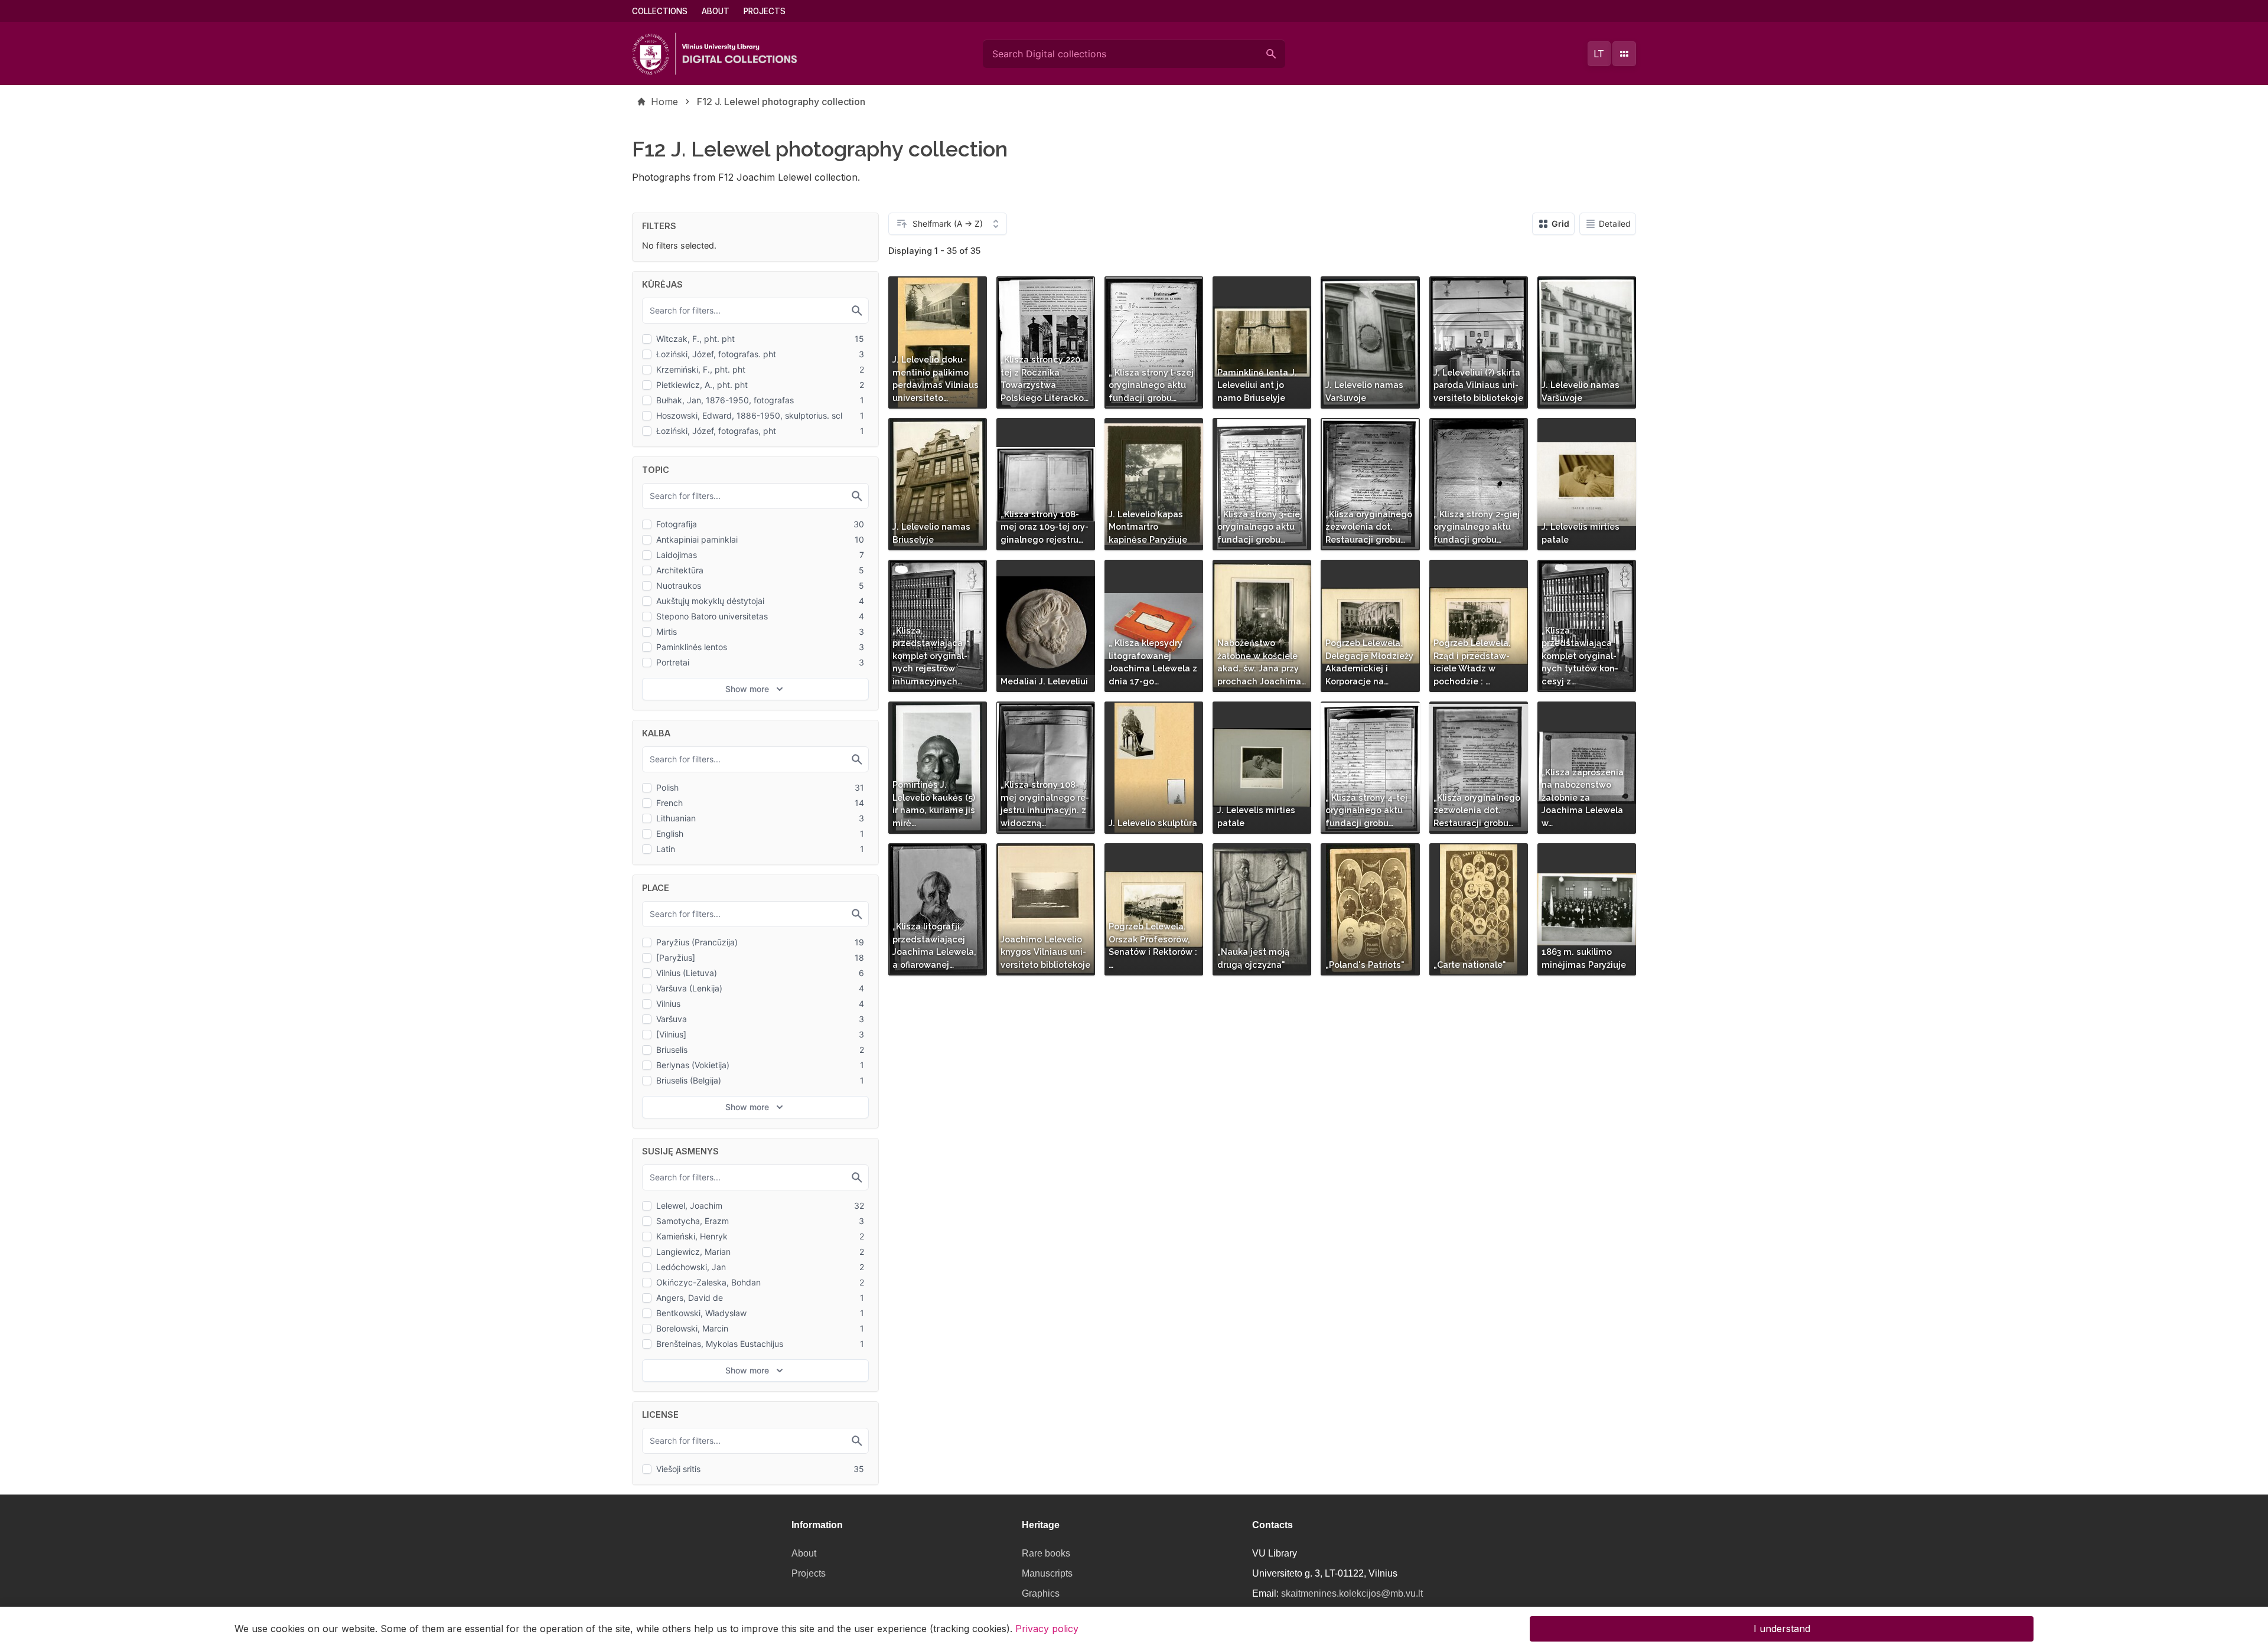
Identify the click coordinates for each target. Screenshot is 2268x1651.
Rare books (1046, 1553)
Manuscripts (1047, 1573)
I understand (1782, 1629)
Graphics (1041, 1593)
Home (664, 102)
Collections (660, 11)
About (716, 11)
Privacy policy (1047, 1629)
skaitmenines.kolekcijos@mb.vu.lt (1352, 1593)
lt (1599, 54)
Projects (765, 11)
